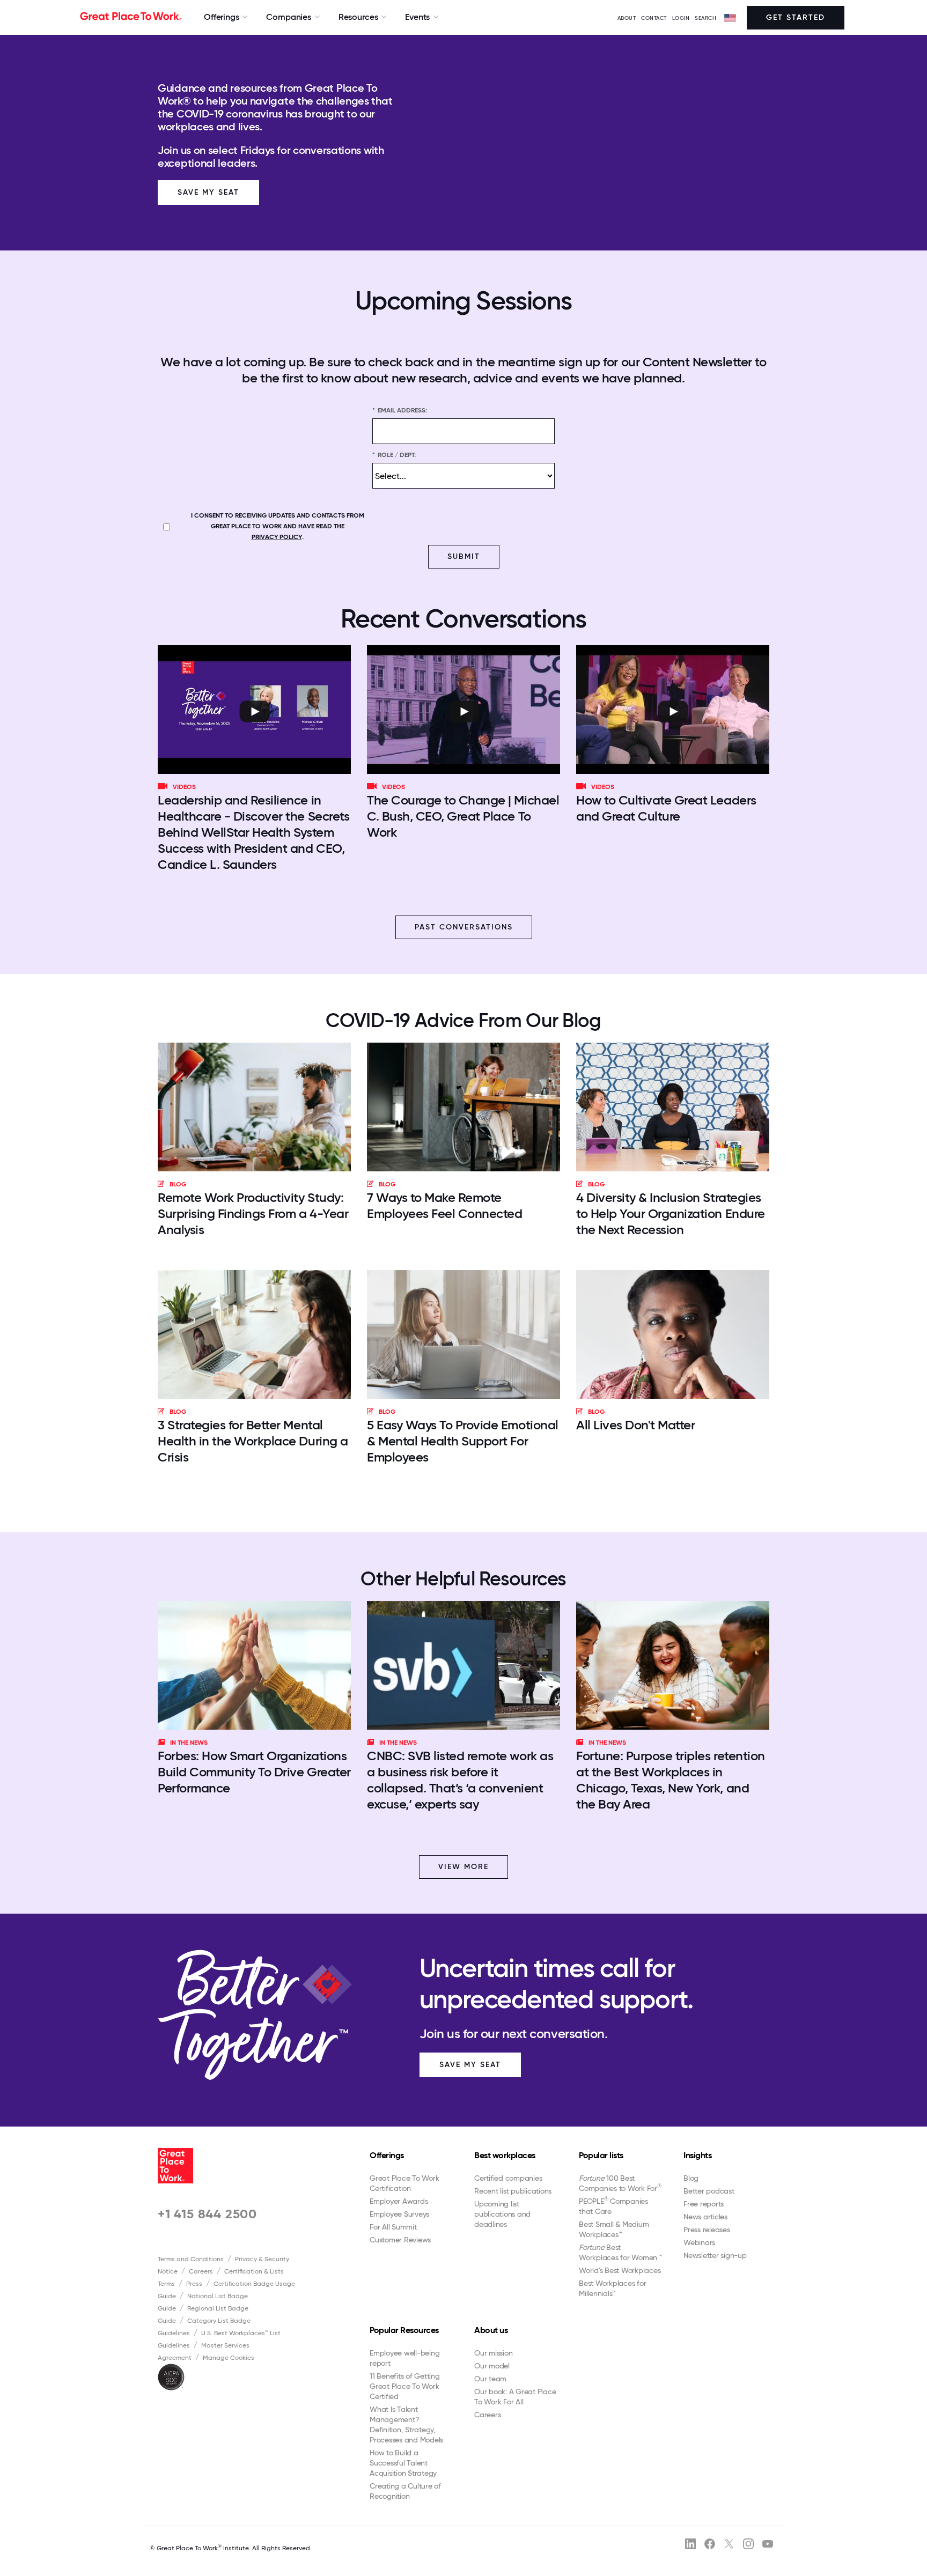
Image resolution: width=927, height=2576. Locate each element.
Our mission (493, 2353)
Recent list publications (513, 2191)
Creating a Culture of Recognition (405, 2491)
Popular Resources (404, 2330)
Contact (654, 18)
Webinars (699, 2242)
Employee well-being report (404, 2358)
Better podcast (709, 2191)
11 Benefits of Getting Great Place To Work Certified (405, 2386)
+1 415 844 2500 (207, 2214)
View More (464, 1867)
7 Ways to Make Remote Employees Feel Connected (444, 1205)
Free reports (704, 2204)
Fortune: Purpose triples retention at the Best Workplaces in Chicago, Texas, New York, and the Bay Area (671, 1780)
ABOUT (627, 18)
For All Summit (393, 2227)
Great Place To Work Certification (404, 2183)
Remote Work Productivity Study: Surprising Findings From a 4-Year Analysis (253, 1213)
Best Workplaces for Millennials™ (612, 2288)
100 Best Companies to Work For (620, 2183)
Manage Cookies (229, 2358)
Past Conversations (464, 927)
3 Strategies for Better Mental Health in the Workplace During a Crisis (253, 1441)
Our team (490, 2379)
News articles (705, 2217)
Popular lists (601, 2155)
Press (194, 2284)
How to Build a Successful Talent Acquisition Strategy (403, 2463)
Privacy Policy (277, 537)
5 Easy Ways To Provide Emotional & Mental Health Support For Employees (463, 1441)
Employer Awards (399, 2201)
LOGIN (681, 18)
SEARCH (705, 18)
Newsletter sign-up (715, 2255)
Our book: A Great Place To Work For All (515, 2397)
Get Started (796, 17)
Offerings (387, 2155)
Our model (492, 2366)
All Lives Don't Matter (635, 1425)
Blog (691, 2178)
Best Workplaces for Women (620, 2252)
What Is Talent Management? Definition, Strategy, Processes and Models (406, 2424)
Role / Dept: (394, 455)
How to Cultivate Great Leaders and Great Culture (666, 808)
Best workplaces (505, 2155)
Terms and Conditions (191, 2259)
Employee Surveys (399, 2214)
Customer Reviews (400, 2240)
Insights (697, 2155)
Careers (201, 2271)
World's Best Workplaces (620, 2270)
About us (491, 2330)
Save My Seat (208, 192)
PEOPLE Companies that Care (613, 2206)
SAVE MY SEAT (470, 2065)
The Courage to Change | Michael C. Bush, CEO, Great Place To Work (463, 816)
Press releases (707, 2230)
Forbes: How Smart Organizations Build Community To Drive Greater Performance (254, 1772)
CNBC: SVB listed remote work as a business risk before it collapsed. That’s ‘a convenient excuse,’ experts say (460, 1780)
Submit (464, 556)
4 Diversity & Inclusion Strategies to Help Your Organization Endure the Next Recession (671, 1213)
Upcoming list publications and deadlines (502, 2214)
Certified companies (508, 2178)
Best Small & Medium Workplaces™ (614, 2229)
